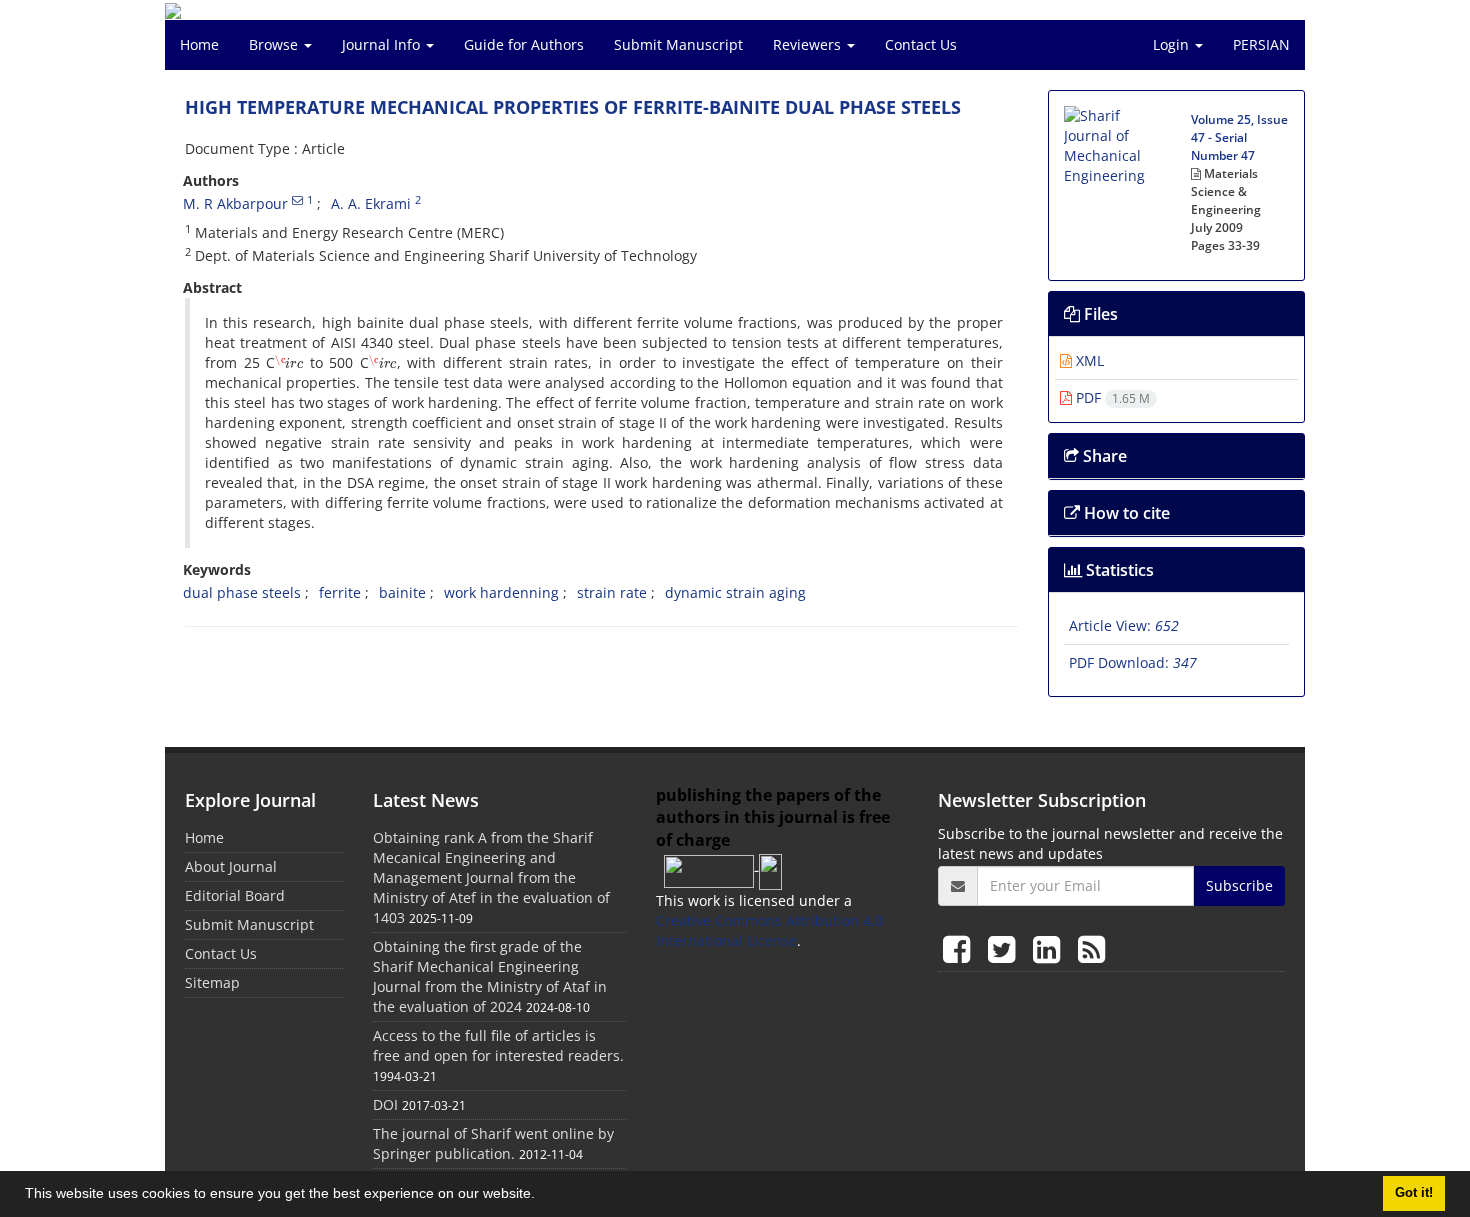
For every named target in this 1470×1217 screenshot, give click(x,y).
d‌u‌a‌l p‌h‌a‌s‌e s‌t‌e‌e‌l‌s (242, 592)
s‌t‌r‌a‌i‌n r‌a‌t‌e (612, 592)
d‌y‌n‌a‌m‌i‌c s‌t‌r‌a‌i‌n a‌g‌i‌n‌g (735, 592)
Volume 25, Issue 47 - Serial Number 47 (1239, 137)
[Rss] (1091, 948)
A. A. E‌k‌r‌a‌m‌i (371, 203)
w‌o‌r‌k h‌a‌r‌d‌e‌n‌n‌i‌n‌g (501, 592)
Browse (275, 44)
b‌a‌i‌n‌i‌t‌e (402, 592)
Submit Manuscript (678, 44)
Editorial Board (235, 895)
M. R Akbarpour (235, 203)
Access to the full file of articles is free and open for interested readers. (498, 1045)
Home (199, 44)
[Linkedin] (1050, 948)
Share (1103, 456)
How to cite (1125, 513)
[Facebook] (960, 948)
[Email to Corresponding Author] (297, 200)
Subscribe (1239, 885)
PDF (1111, 397)
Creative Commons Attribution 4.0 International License (769, 930)
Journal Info (383, 44)
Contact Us (921, 44)
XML (1088, 360)
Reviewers (809, 44)
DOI (385, 1104)
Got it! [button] (1414, 1193)
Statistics (1118, 570)
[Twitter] (1005, 948)
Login (1173, 44)
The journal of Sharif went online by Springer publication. (493, 1143)
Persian (1261, 44)
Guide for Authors (524, 44)
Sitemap (212, 982)
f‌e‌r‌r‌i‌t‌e (340, 592)
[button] (542, 1196)
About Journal (231, 866)
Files (1099, 314)
